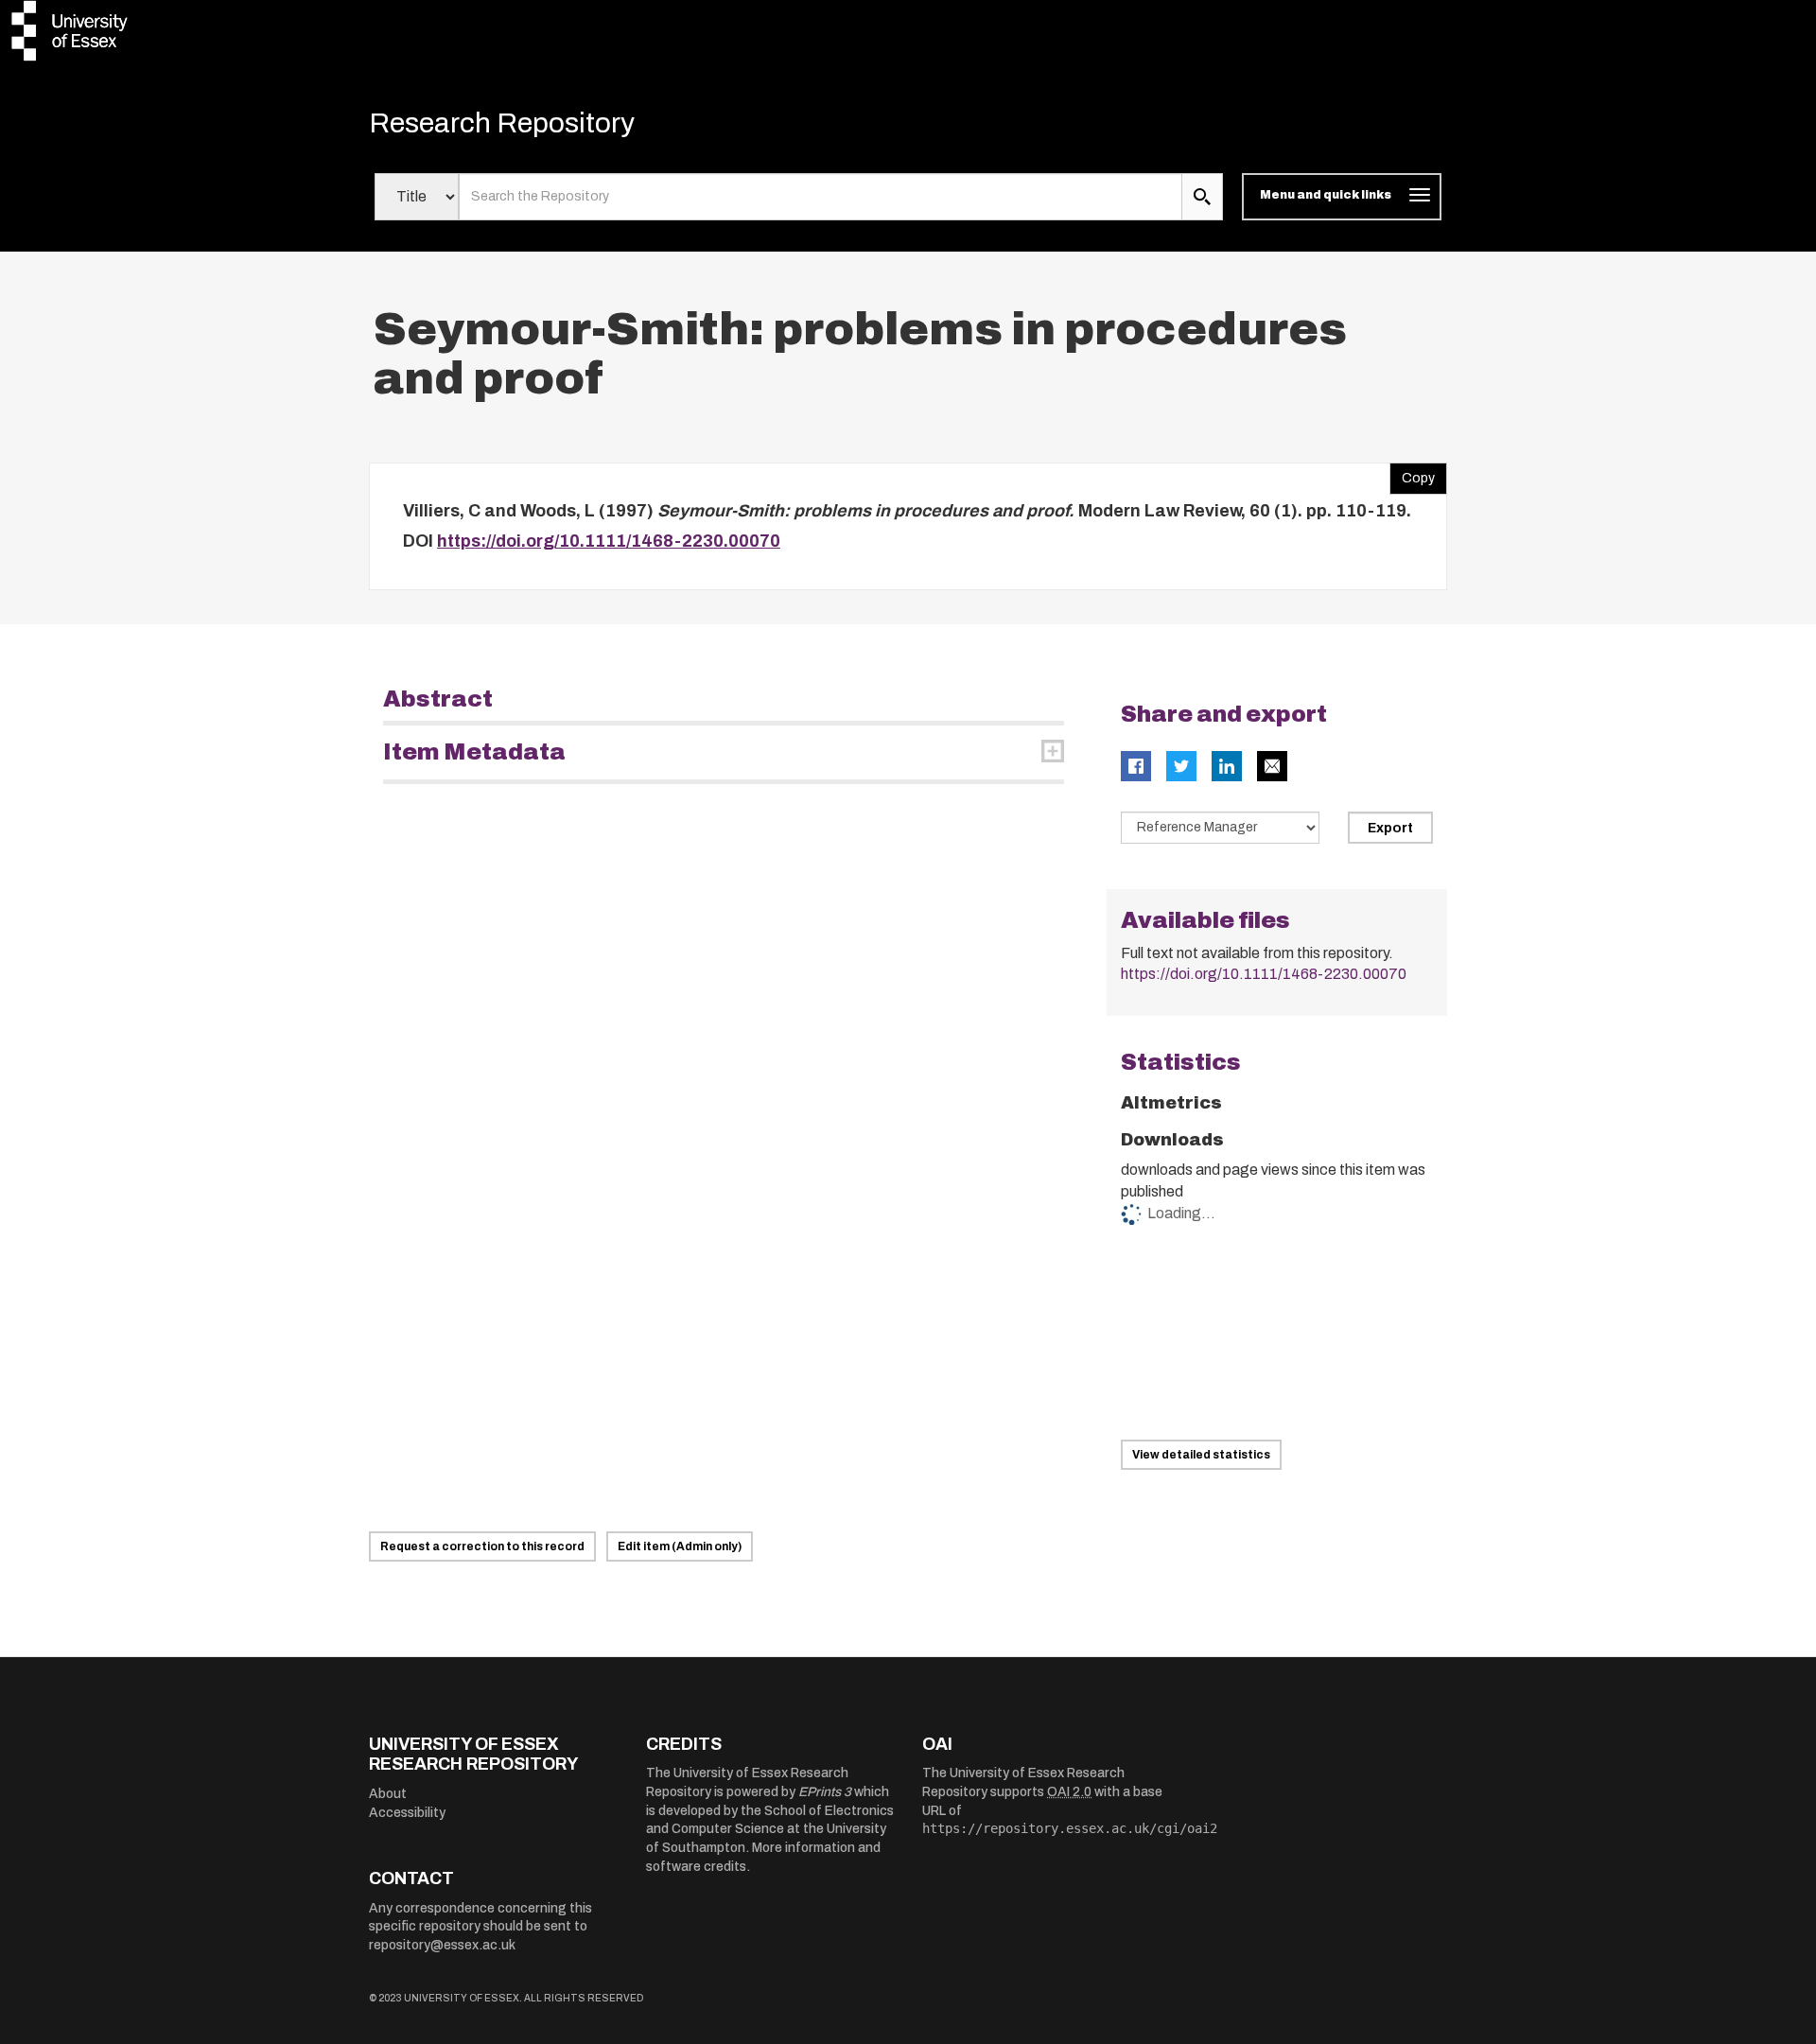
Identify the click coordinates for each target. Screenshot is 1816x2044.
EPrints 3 (825, 1792)
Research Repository (502, 123)
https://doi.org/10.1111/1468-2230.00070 (609, 541)
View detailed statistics (1201, 1455)
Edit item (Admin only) (680, 1546)
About (388, 1794)
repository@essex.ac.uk (442, 1945)
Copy (1412, 474)
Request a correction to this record (482, 1546)
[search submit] (1202, 197)
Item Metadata (474, 752)
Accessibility (407, 1813)
